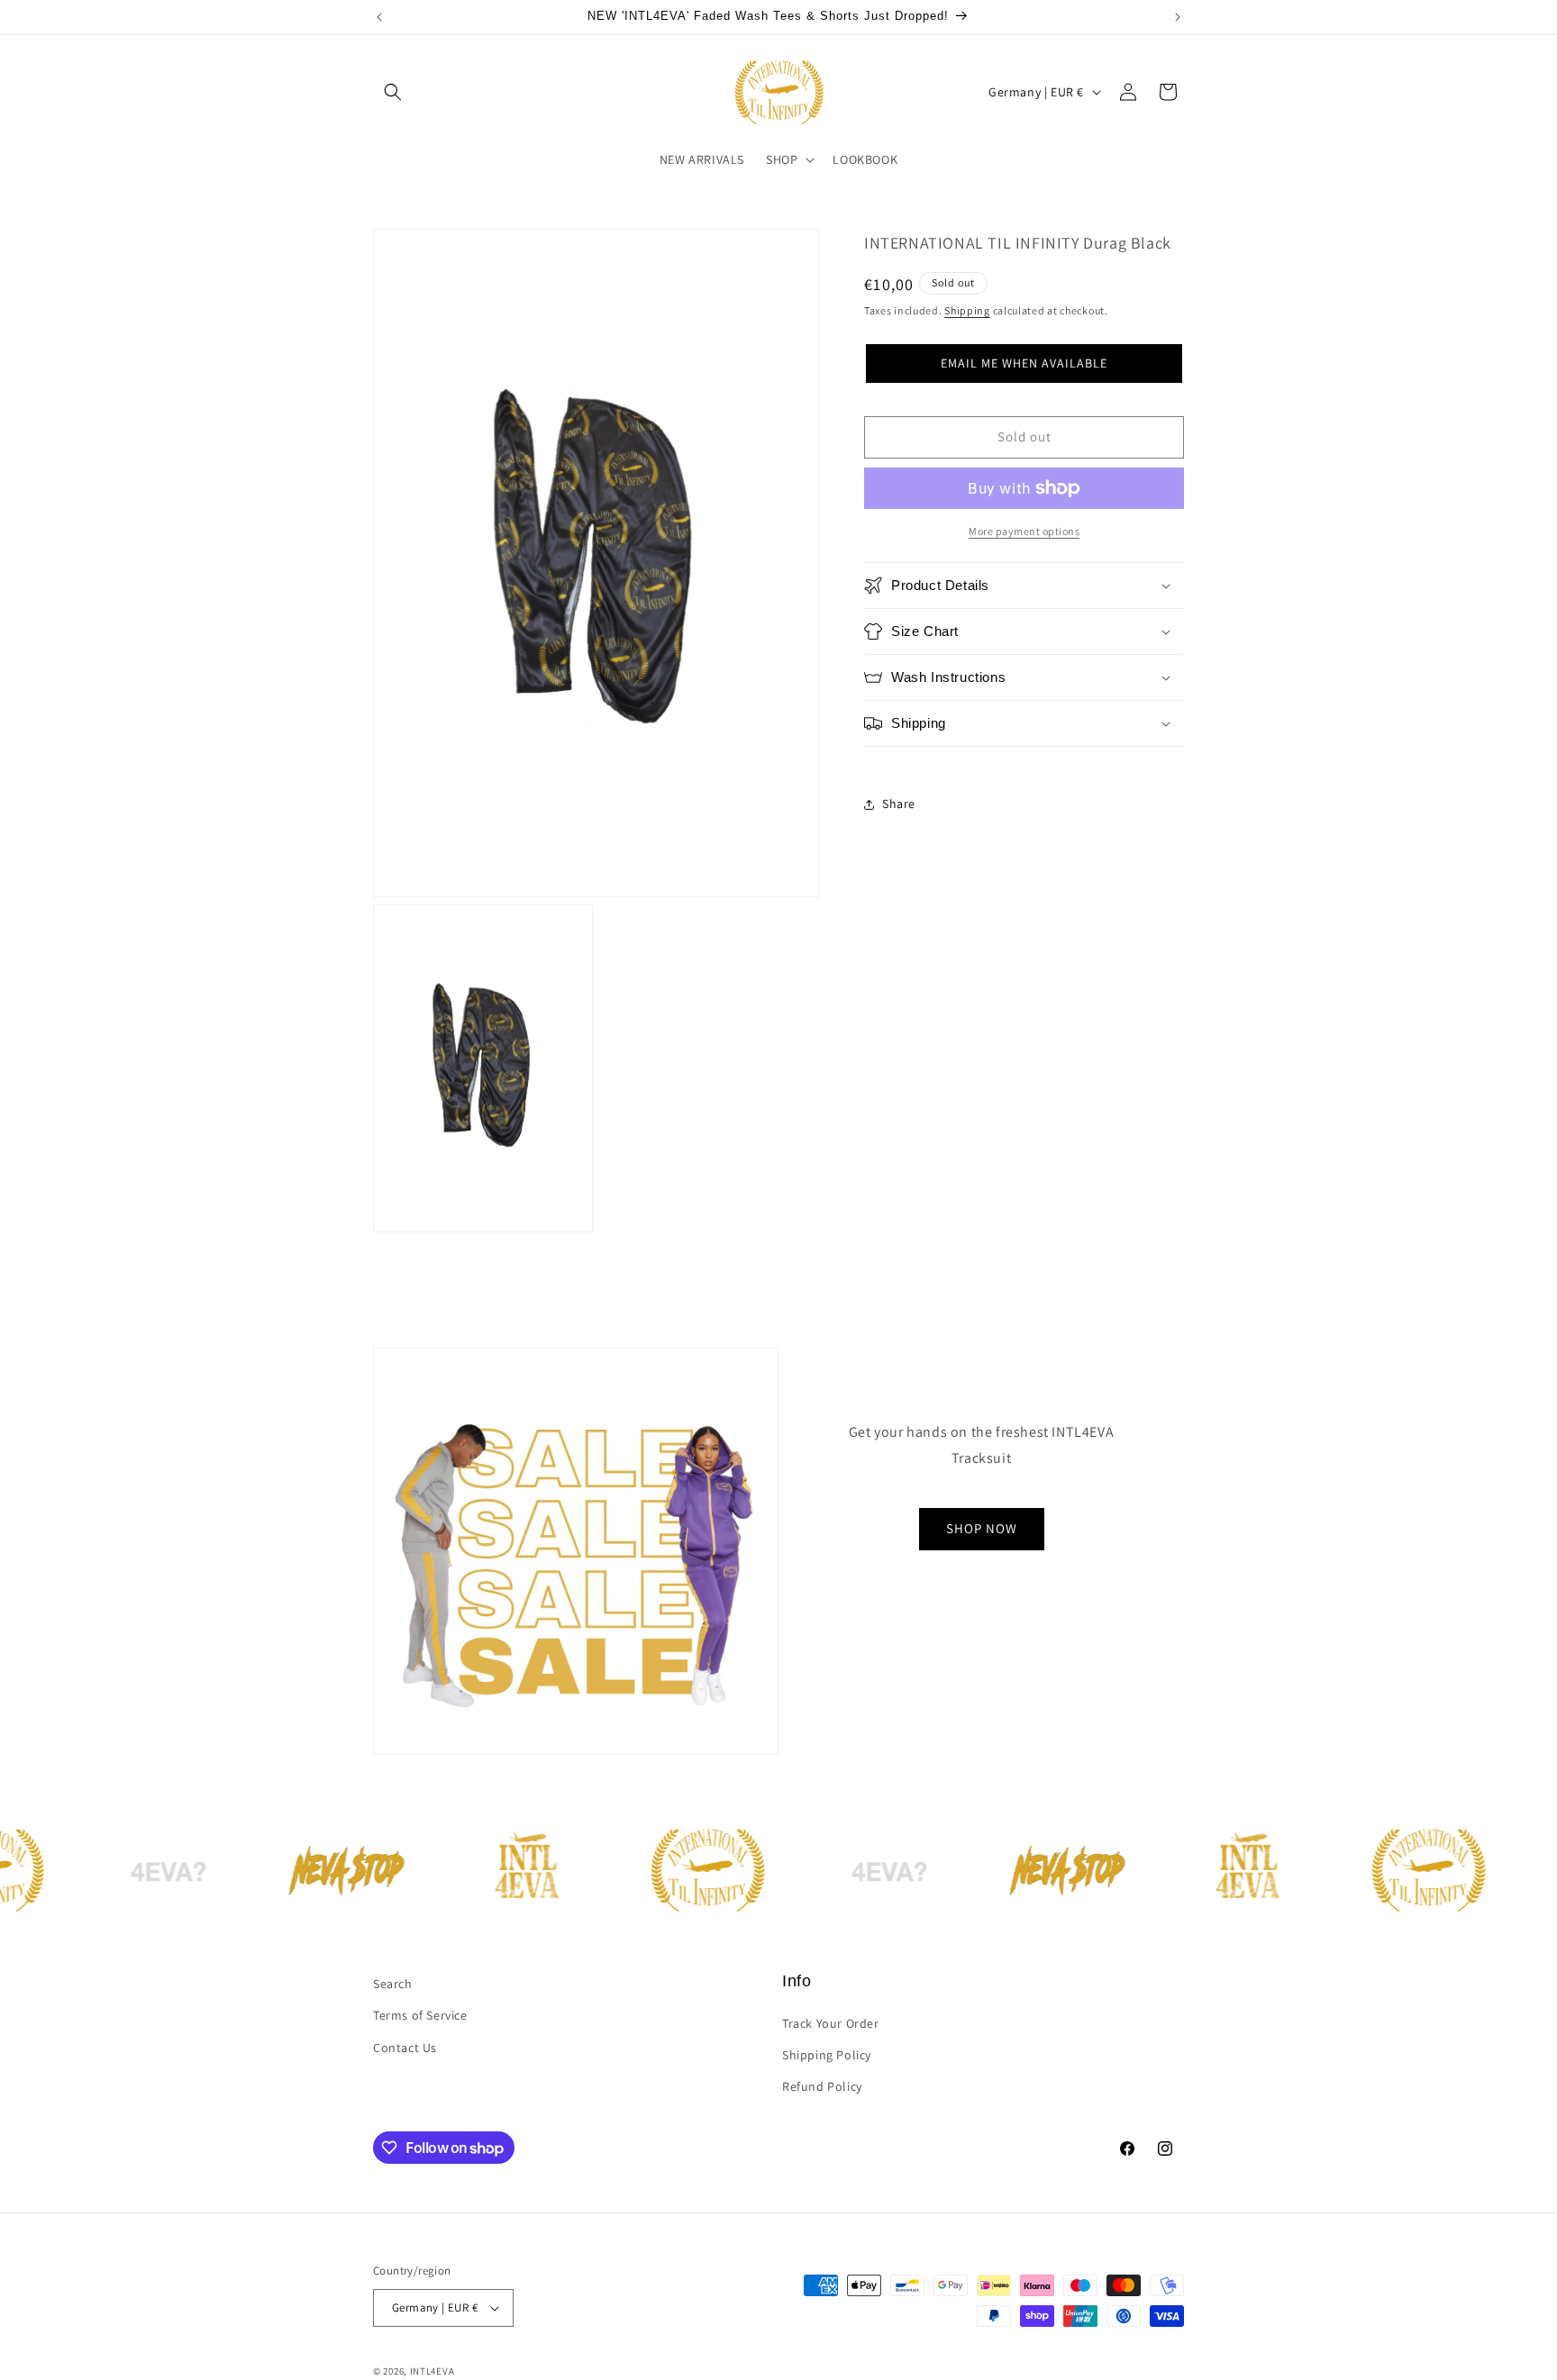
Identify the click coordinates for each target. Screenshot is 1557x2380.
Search (393, 1984)
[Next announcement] (1178, 17)
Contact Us (405, 2048)
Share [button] (899, 804)
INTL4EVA (432, 2371)
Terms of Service (420, 2015)
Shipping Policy (827, 2055)
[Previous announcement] (379, 17)
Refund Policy (822, 2086)
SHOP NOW (982, 1528)
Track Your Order (831, 2023)
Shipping (967, 310)
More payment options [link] (1024, 531)
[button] (393, 92)
